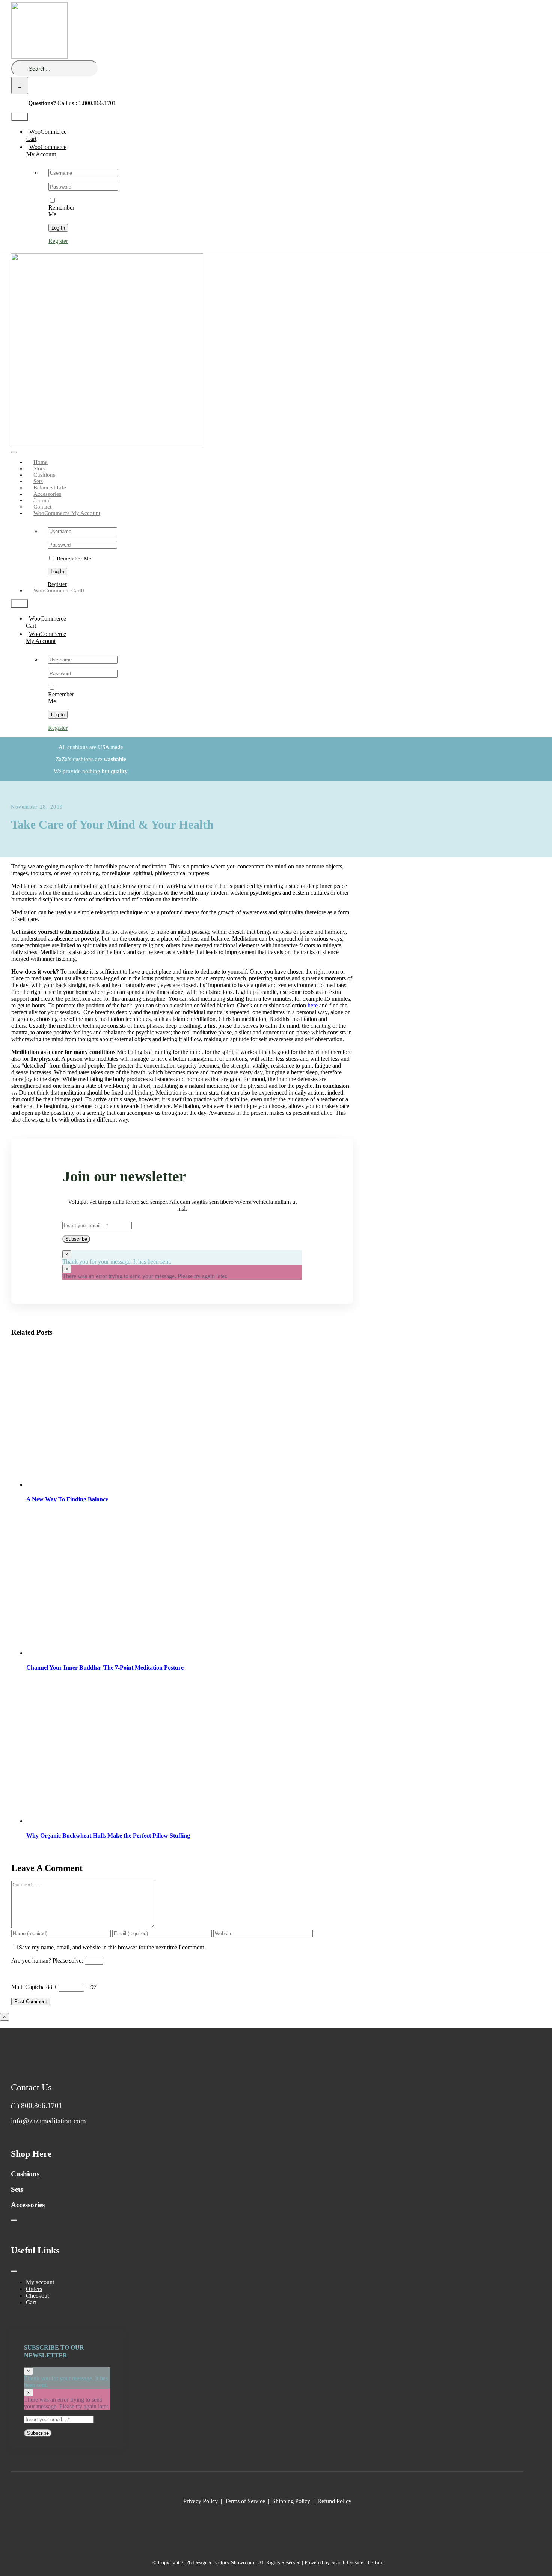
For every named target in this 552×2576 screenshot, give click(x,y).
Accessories (28, 2205)
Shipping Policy (291, 2501)
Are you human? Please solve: (48, 1961)
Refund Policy (334, 2501)
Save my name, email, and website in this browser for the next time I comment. (112, 1947)
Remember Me (61, 211)
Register (58, 241)
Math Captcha (28, 1987)
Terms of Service (245, 2501)
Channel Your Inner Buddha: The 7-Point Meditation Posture (105, 1668)
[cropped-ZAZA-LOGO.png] (107, 443)
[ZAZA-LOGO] (39, 57)
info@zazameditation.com (48, 2121)
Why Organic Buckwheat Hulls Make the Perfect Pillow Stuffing (108, 1835)
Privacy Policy (201, 2501)
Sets (17, 2189)
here (313, 1005)
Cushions (25, 2174)
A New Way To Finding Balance (67, 1499)
